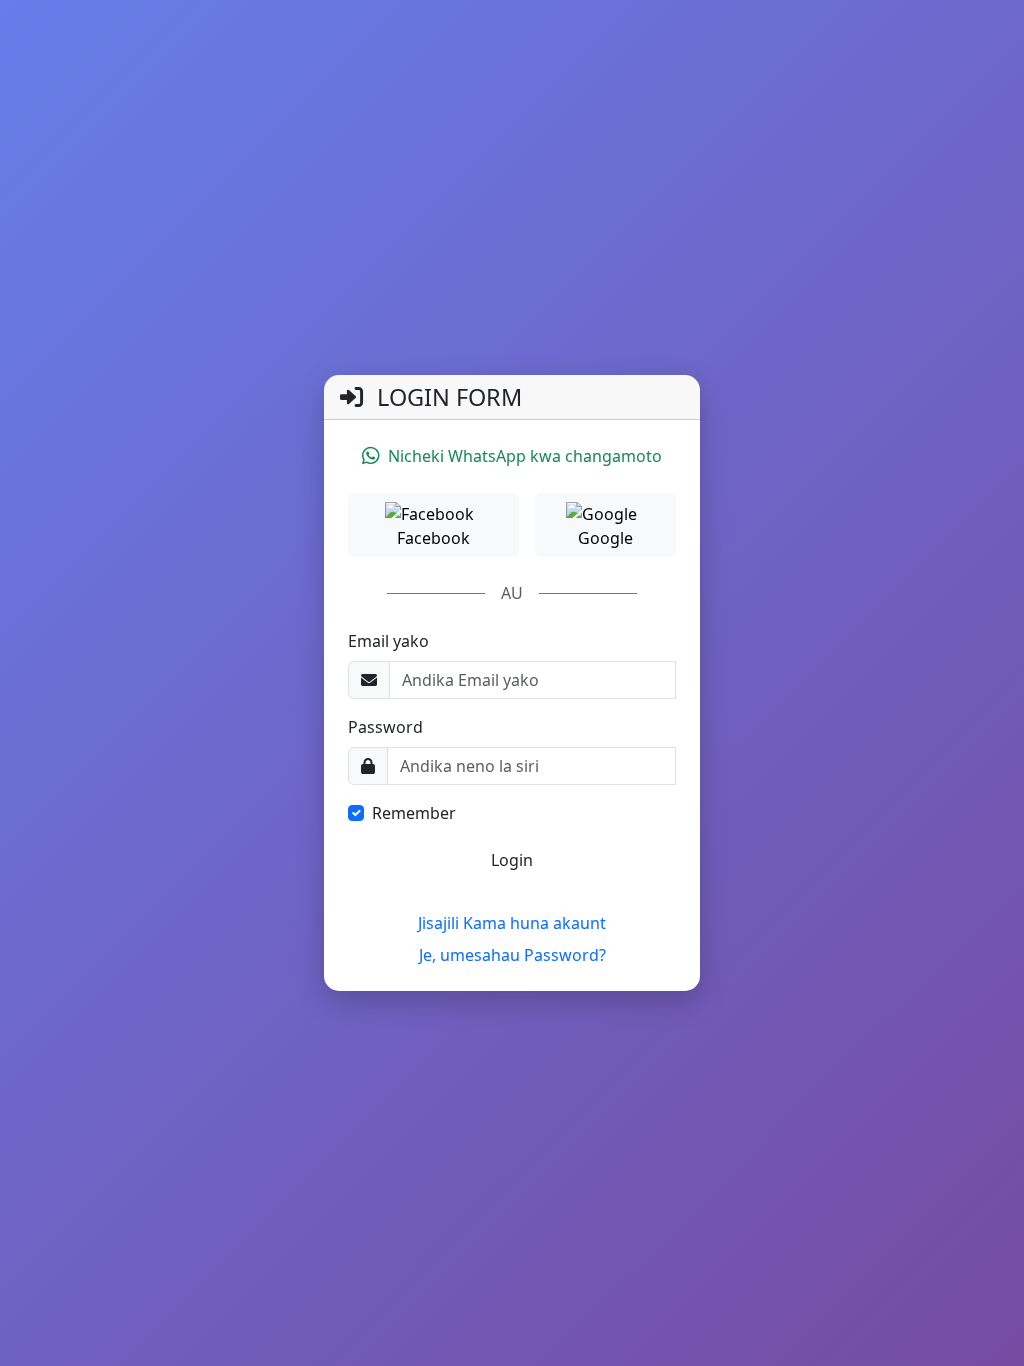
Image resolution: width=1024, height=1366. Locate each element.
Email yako (388, 641)
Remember (414, 813)
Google (605, 538)
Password (385, 727)
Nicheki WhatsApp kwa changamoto (525, 456)
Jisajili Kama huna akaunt (512, 923)
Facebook (433, 538)
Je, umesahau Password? (512, 955)
